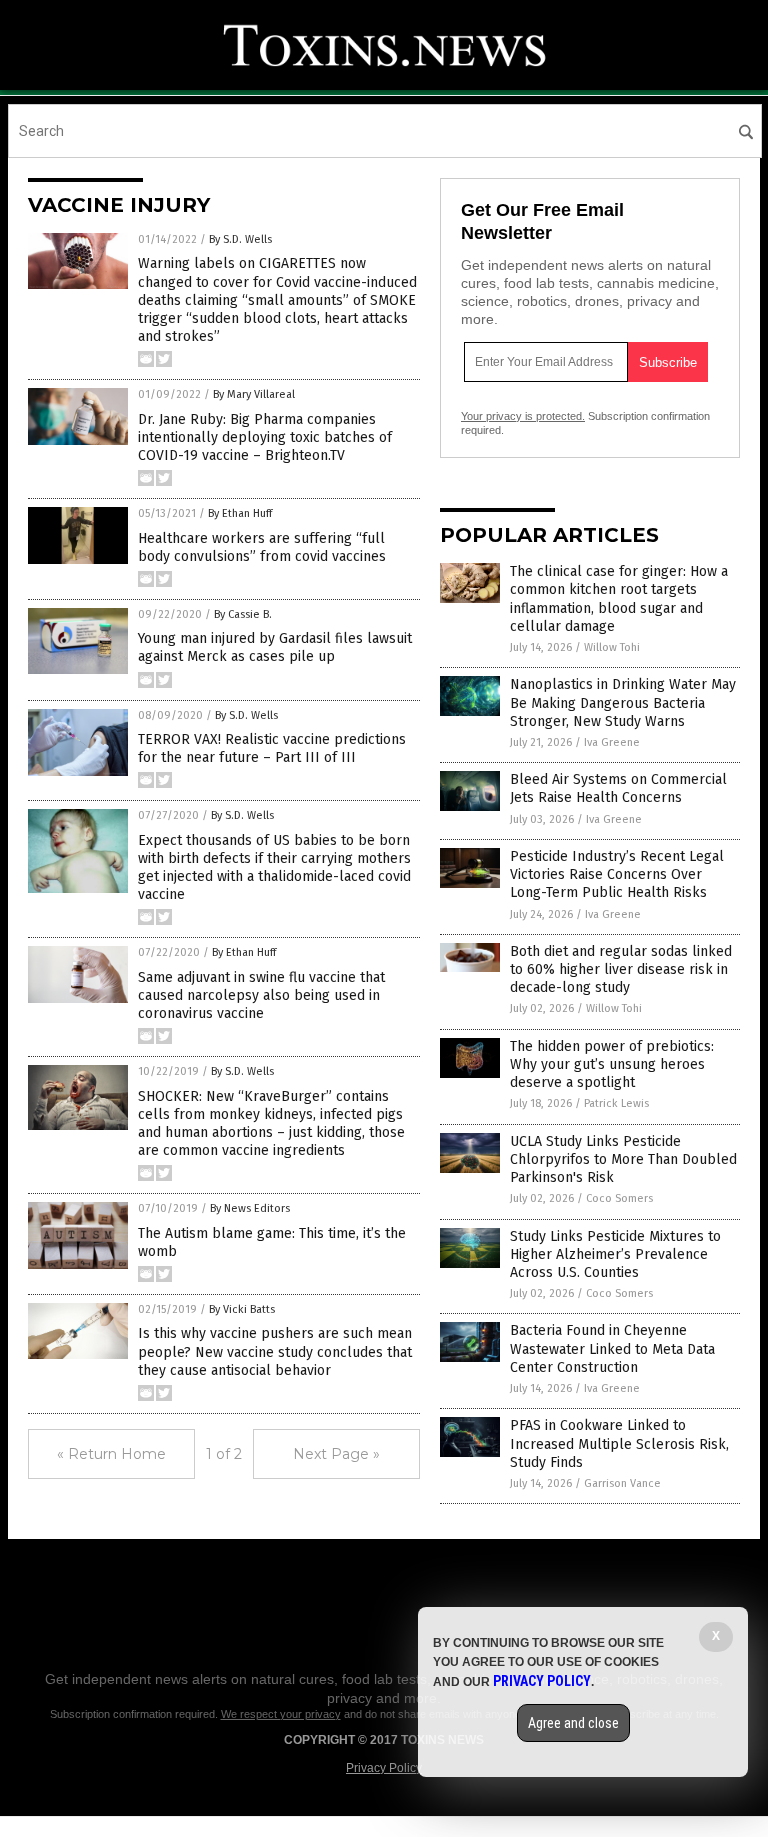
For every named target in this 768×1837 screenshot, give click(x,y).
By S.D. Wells (240, 239)
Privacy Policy (384, 1768)
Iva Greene (612, 742)
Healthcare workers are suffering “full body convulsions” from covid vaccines (262, 547)
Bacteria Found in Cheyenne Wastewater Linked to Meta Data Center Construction (612, 1348)
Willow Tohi (612, 647)
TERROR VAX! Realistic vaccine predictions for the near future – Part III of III (272, 748)
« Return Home (111, 1454)
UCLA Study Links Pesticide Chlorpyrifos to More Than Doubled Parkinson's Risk (623, 1159)
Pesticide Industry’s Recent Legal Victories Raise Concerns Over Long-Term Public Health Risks (617, 874)
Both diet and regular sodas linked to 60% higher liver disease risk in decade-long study (621, 969)
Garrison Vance (622, 1483)
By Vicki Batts (242, 1309)
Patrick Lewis (616, 1103)
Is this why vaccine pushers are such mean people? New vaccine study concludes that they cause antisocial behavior (275, 1351)
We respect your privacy (281, 1714)
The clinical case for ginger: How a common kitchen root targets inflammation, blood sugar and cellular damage (619, 599)
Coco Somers (619, 1198)
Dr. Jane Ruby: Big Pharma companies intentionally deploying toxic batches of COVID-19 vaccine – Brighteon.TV (265, 437)
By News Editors (250, 1208)
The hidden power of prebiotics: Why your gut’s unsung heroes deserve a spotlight (612, 1064)
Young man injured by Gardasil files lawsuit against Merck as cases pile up (275, 647)
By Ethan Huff (240, 513)
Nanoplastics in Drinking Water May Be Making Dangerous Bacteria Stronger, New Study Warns (623, 702)
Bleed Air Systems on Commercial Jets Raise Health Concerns (618, 788)
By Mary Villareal (254, 394)
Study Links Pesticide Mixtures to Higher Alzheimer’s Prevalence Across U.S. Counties (615, 1254)
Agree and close (573, 1723)
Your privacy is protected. (523, 416)
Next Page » (336, 1454)
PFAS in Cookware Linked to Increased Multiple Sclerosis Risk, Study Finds (619, 1443)
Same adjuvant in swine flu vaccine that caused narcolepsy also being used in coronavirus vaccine (261, 995)
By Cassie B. (243, 614)
